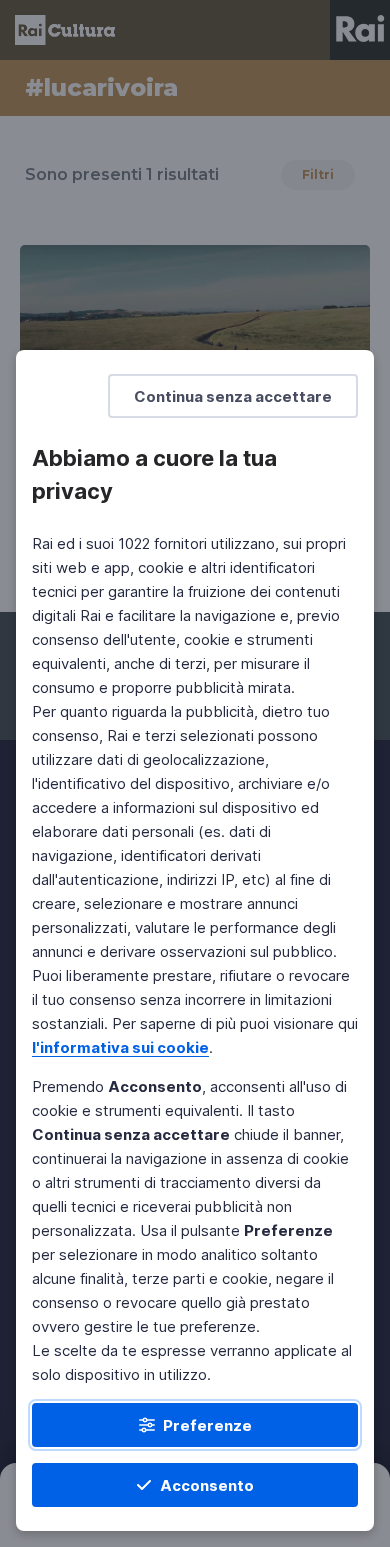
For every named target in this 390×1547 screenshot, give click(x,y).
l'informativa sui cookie (120, 1047)
